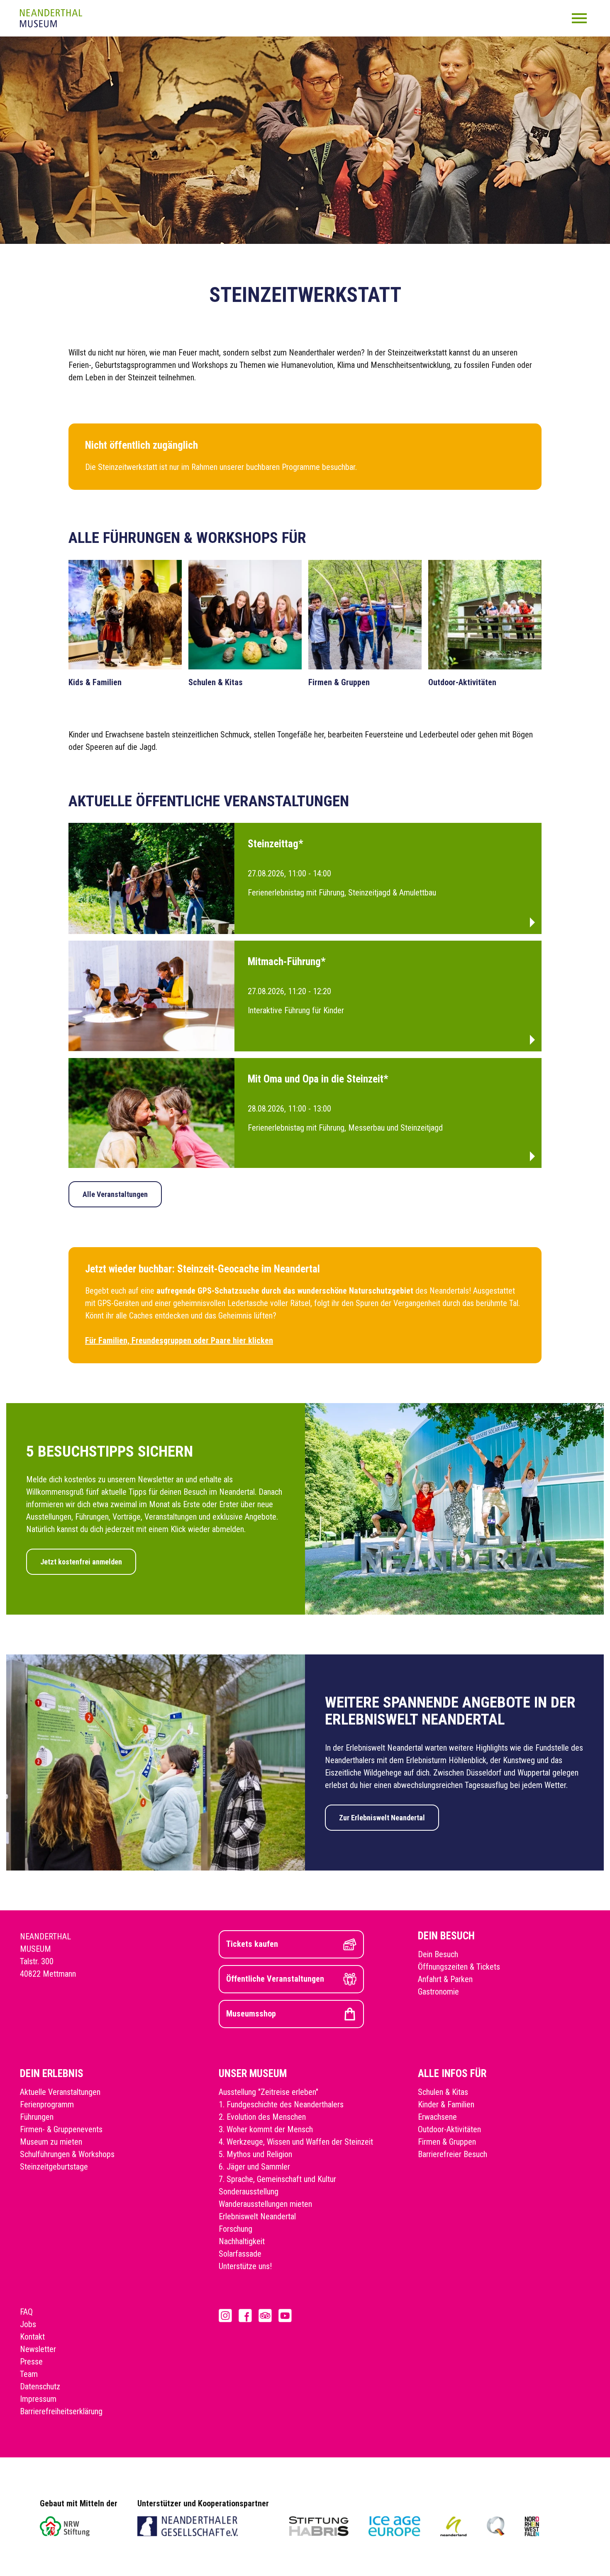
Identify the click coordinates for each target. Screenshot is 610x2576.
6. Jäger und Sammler (254, 2167)
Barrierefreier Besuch (453, 2154)
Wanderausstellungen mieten (265, 2204)
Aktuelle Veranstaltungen (60, 2092)
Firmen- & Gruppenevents (61, 2129)
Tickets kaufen (252, 1944)
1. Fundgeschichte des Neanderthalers (281, 2104)
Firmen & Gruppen (447, 2142)
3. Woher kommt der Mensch (266, 2129)
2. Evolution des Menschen (262, 2117)
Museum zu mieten (51, 2142)
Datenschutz (40, 2386)
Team (29, 2374)
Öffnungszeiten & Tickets (459, 1967)
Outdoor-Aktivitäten (449, 2129)
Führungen (37, 2117)
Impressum (38, 2399)
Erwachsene (437, 2117)
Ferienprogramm (47, 2104)
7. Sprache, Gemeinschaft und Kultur (277, 2179)
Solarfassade (240, 2254)
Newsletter (38, 2349)
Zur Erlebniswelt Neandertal (382, 1818)
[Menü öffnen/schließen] (579, 18)
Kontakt (32, 2337)
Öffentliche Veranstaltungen (275, 1979)
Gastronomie (438, 1992)
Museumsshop (251, 2014)
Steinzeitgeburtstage (54, 2167)
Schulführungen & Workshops (67, 2154)
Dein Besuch (438, 1954)
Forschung (235, 2229)
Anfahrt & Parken (445, 1979)
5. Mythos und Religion (255, 2154)
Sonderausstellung (249, 2192)
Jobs (28, 2324)
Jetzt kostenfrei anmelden (81, 1562)
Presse (31, 2362)
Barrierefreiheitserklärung (61, 2411)
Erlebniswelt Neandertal (257, 2216)
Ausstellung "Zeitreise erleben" (268, 2092)
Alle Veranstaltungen (115, 1194)
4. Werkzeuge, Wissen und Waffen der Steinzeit (296, 2142)
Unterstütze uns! (245, 2266)
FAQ (26, 2312)
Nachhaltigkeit (242, 2241)
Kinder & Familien (446, 2104)
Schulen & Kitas (443, 2092)
